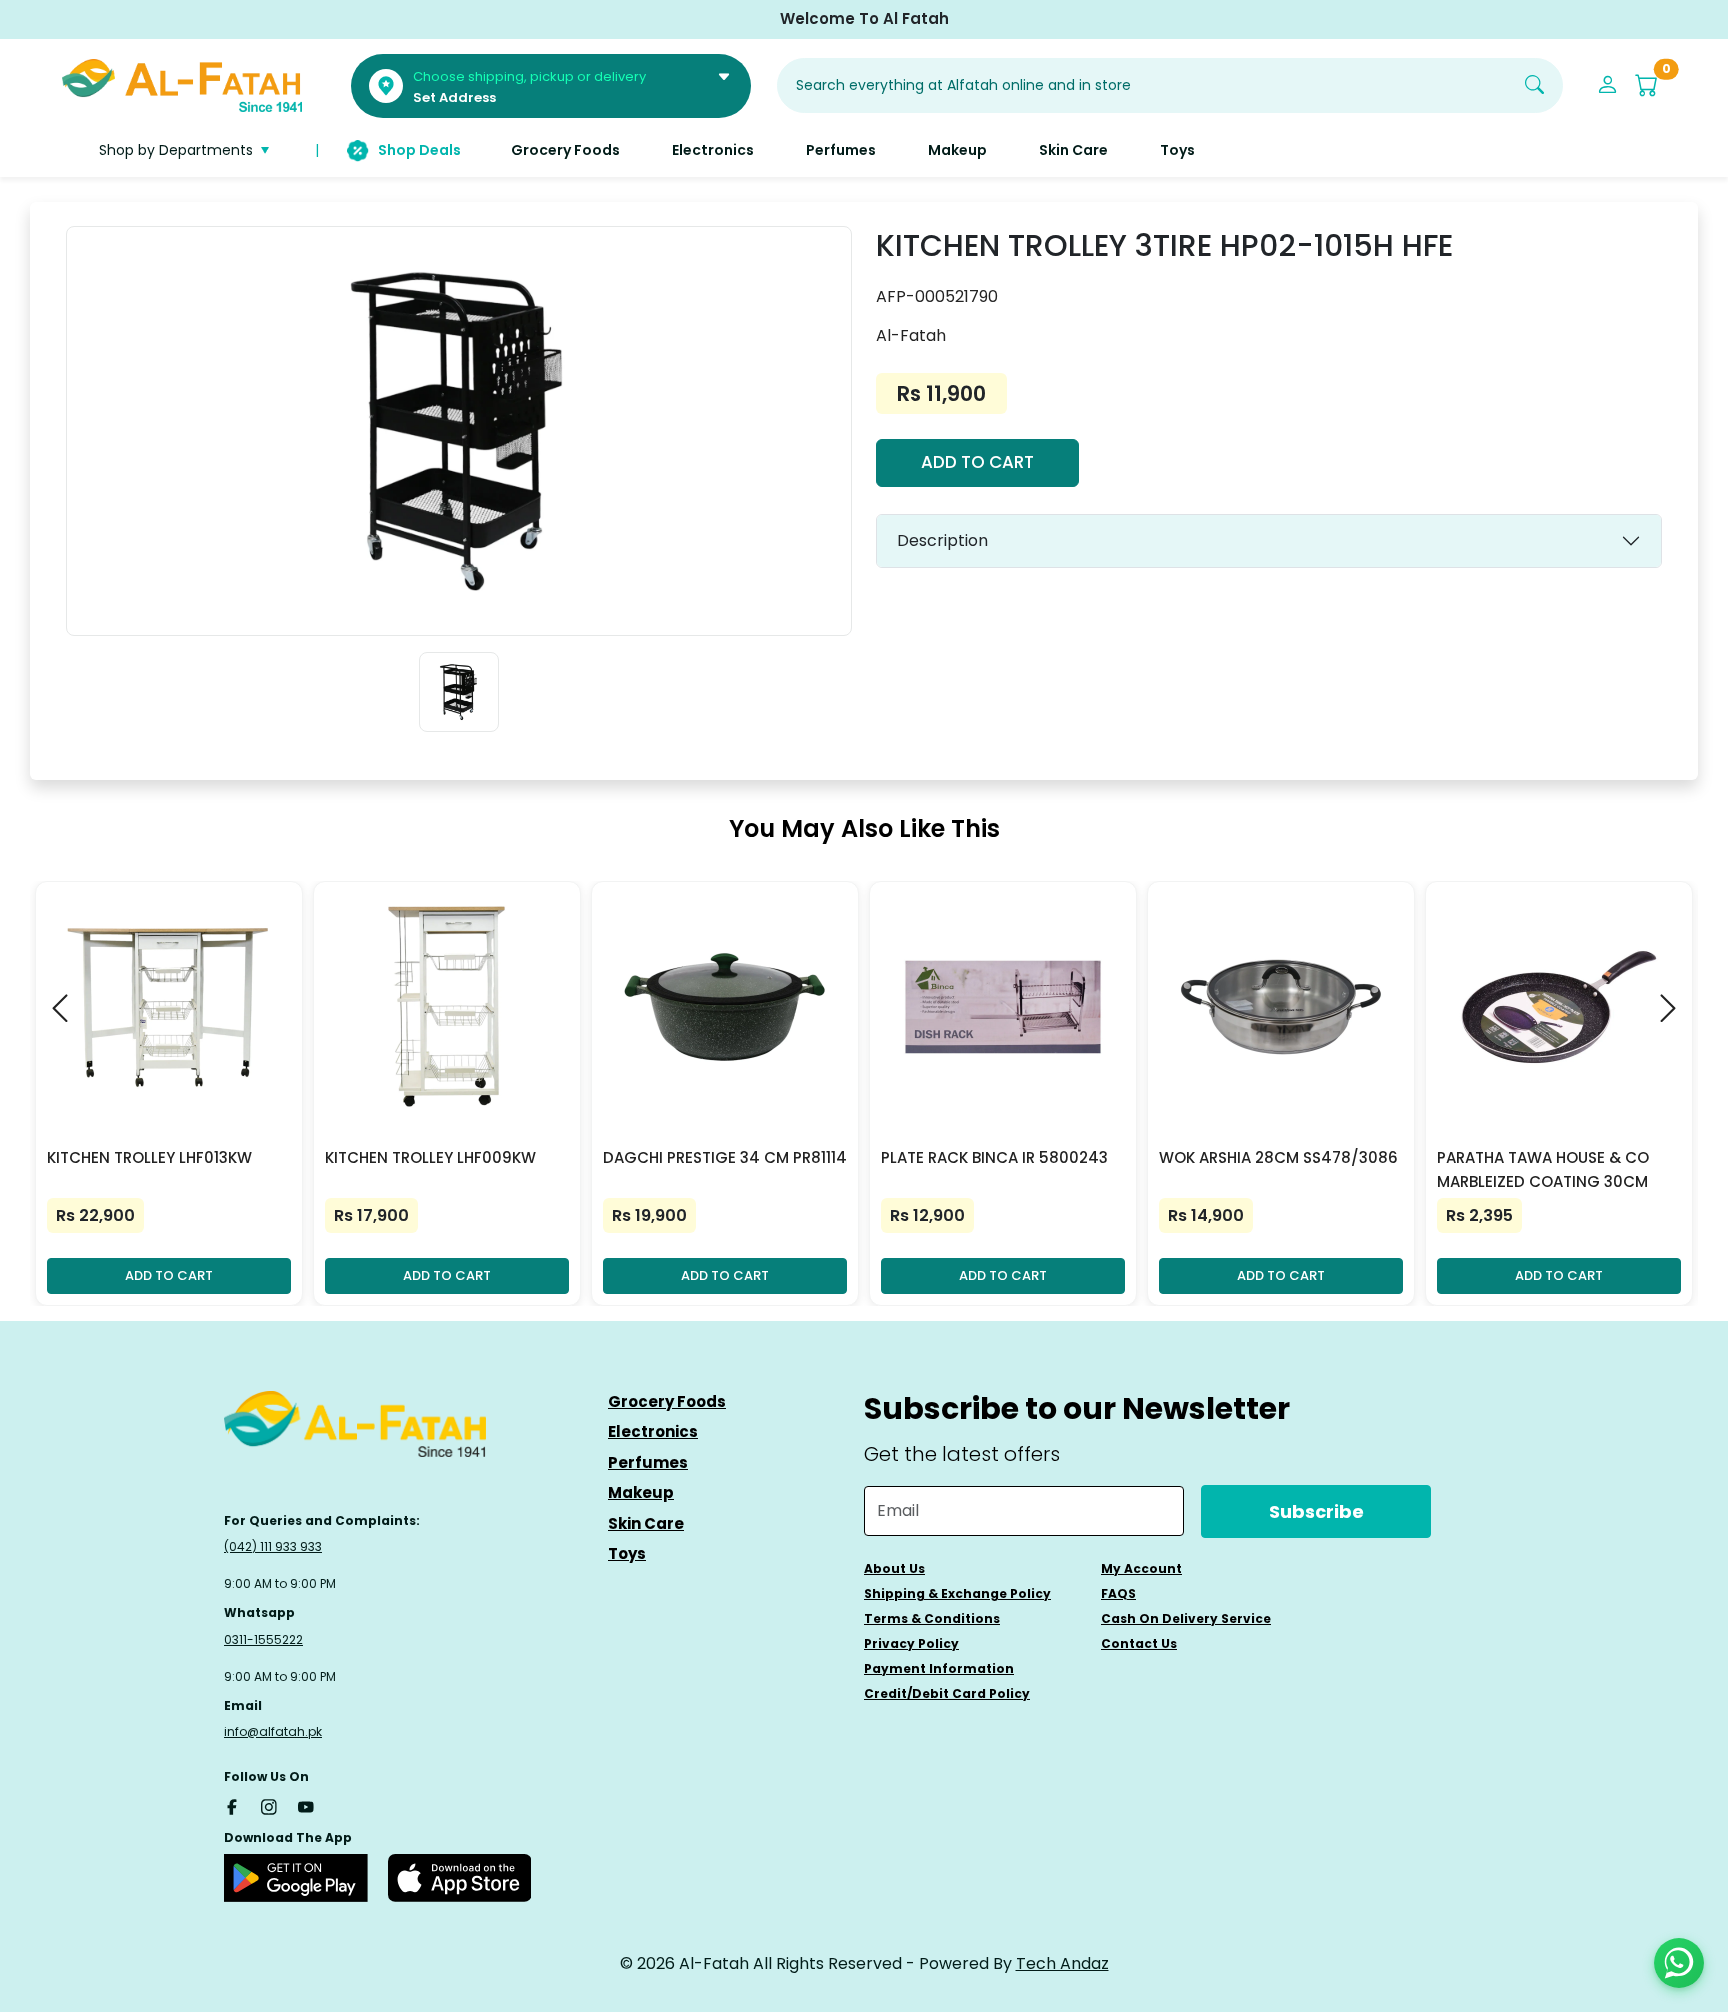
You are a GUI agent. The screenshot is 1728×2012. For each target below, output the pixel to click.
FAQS (1118, 1593)
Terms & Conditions (932, 1618)
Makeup (641, 1492)
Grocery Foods (667, 1401)
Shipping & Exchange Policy (957, 1593)
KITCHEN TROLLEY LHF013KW (149, 1157)
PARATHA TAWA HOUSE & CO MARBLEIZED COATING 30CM (1543, 1169)
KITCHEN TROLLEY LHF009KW (430, 1157)
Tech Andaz (1062, 1963)
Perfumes (648, 1462)
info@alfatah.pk (273, 1731)
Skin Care (646, 1523)
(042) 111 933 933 (273, 1546)
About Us (894, 1568)
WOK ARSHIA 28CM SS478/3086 (1278, 1157)
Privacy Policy (911, 1643)
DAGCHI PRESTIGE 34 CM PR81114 (725, 1157)
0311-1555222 (263, 1639)
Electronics (653, 1431)
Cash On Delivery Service (1186, 1618)
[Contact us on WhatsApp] (1679, 1963)
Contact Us (1139, 1643)
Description (942, 540)
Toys (627, 1553)
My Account (1141, 1568)
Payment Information (939, 1668)
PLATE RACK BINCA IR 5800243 (994, 1157)
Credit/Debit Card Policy (947, 1693)
